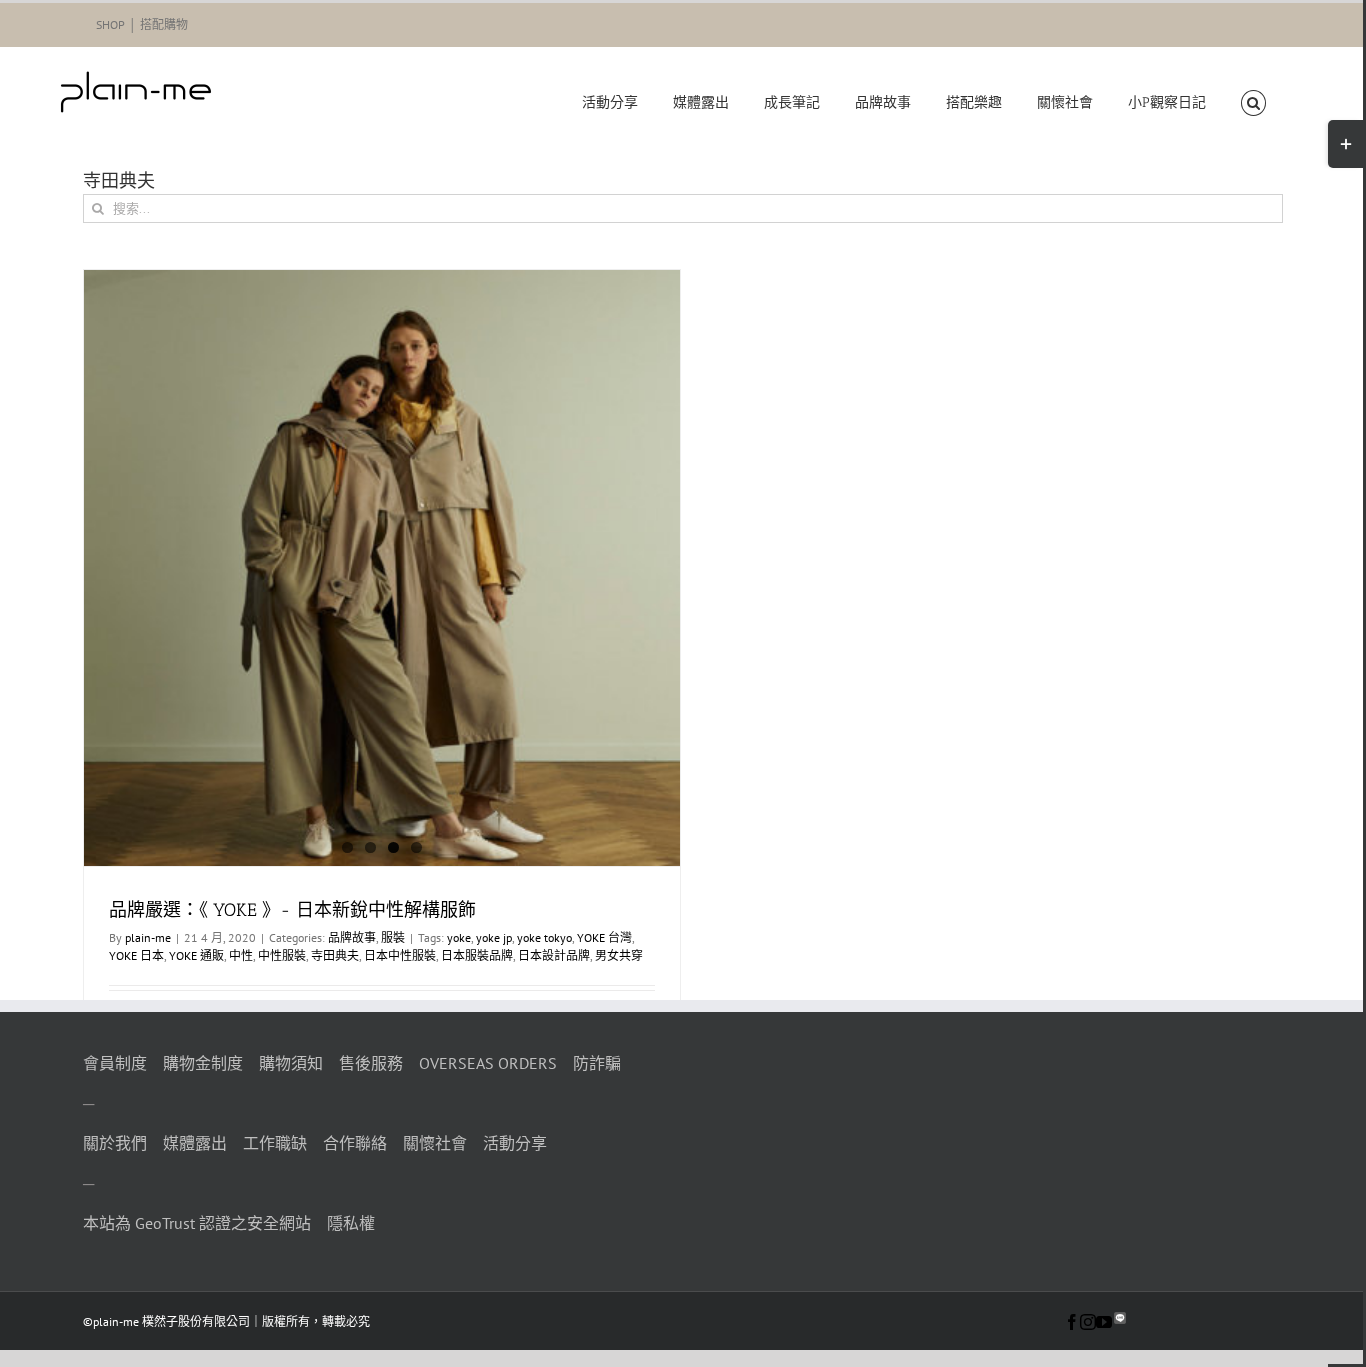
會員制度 (115, 1063)
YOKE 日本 (136, 955)
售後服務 (371, 1063)
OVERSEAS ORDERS (488, 1063)
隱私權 (351, 1223)
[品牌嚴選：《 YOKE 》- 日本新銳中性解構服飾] (382, 568)
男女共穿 (619, 955)
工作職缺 (275, 1143)
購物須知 (291, 1063)
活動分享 (515, 1143)
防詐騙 (597, 1063)
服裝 (393, 937)
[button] (1253, 103)
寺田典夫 (335, 955)
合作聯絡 (355, 1143)
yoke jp (494, 937)
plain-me (148, 937)
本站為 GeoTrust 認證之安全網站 (197, 1223)
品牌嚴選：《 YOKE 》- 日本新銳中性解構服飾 (292, 910)
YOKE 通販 (196, 955)
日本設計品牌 (554, 955)
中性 (241, 955)
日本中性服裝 (400, 955)
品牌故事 (352, 937)
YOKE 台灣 (604, 937)
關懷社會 (435, 1143)
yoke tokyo (544, 937)
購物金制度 (203, 1063)
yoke (459, 937)
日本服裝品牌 (477, 955)
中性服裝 (282, 955)
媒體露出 (195, 1143)
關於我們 (115, 1143)
